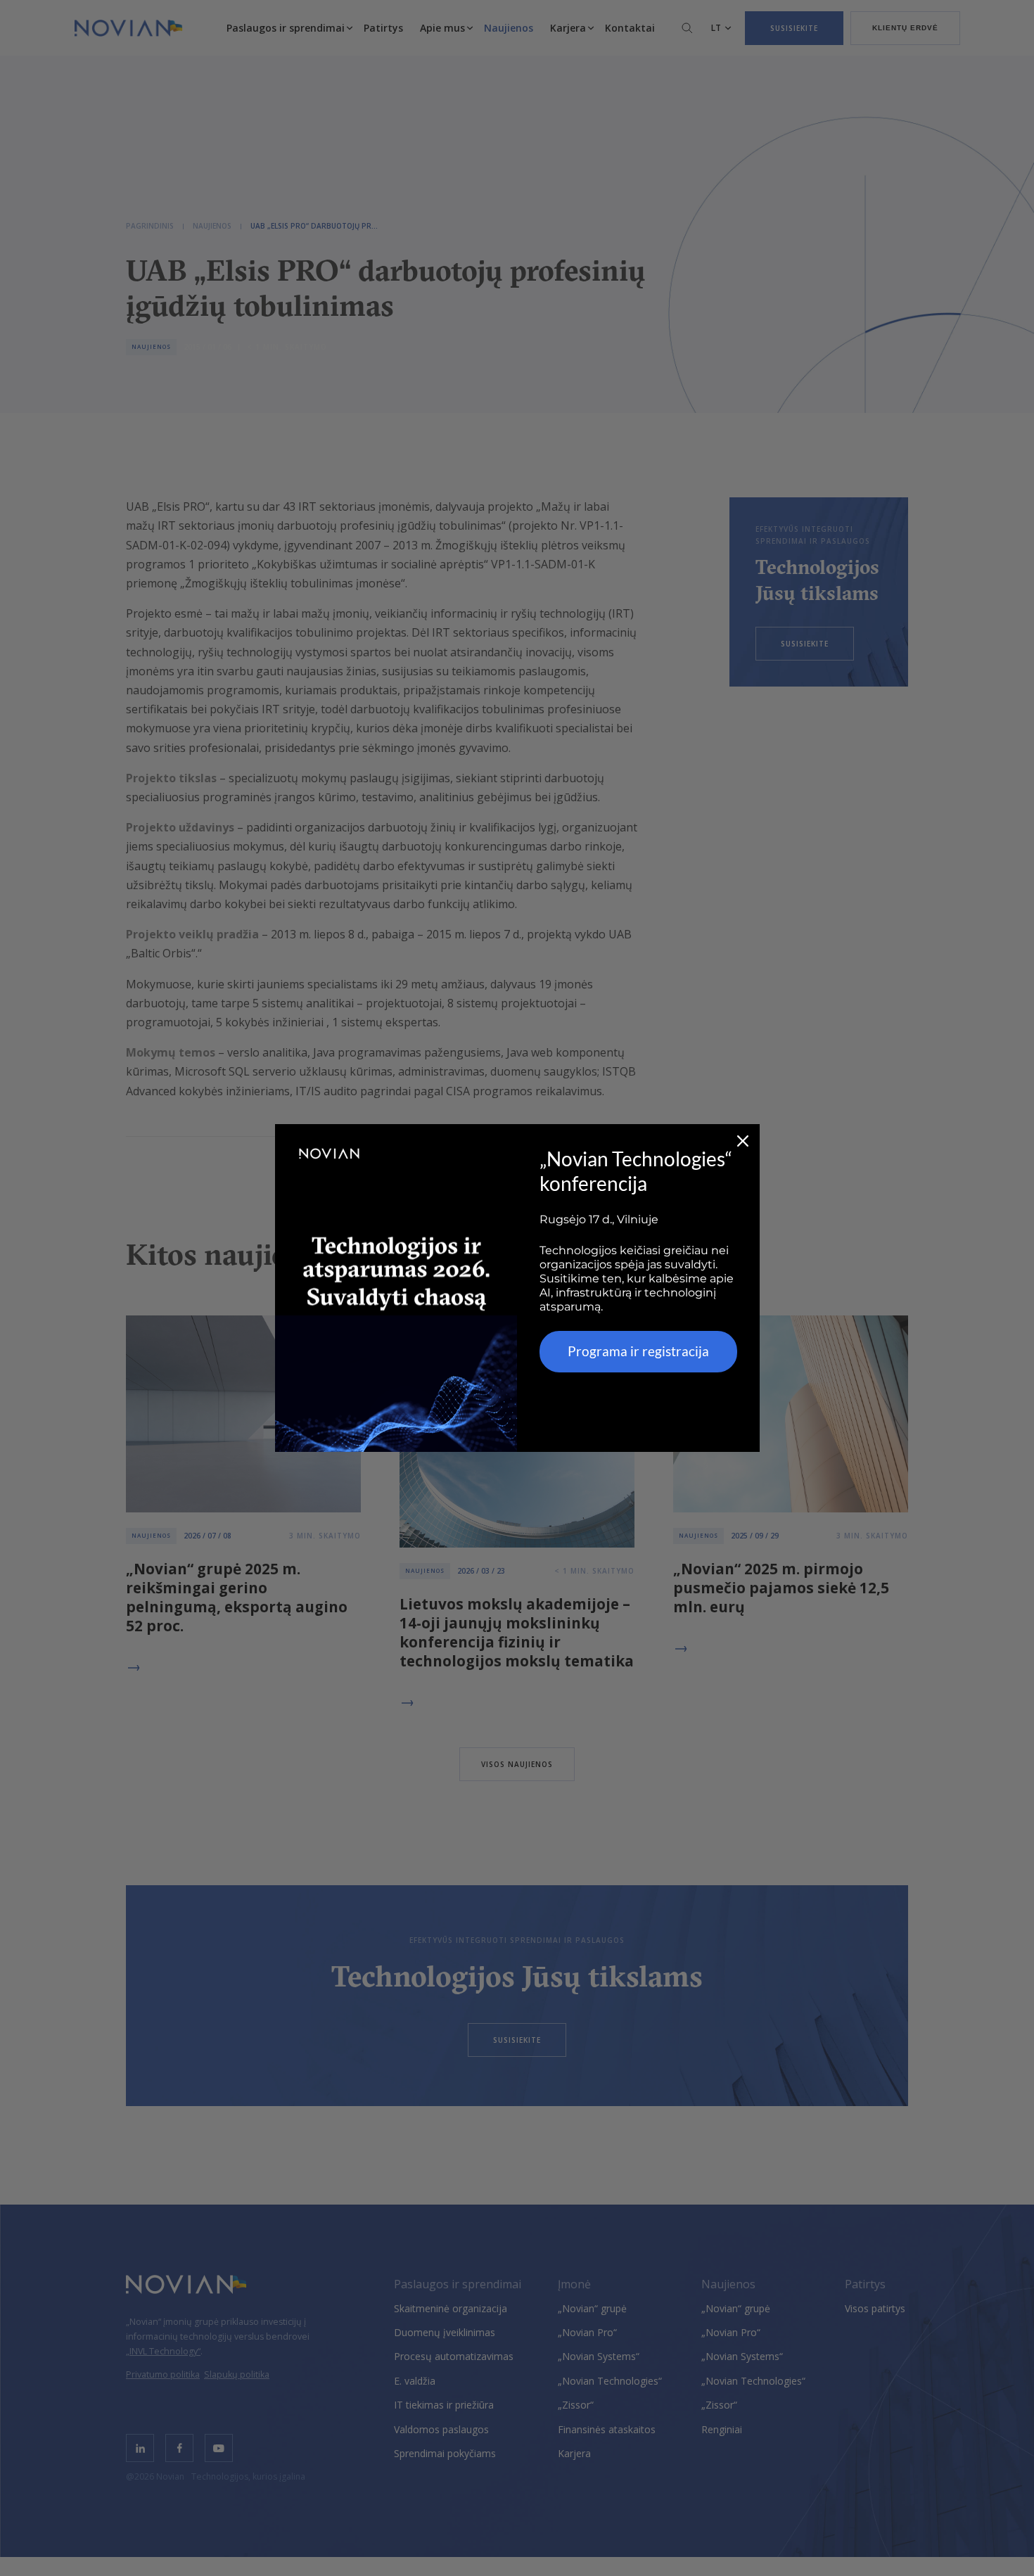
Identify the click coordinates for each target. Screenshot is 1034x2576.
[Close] (743, 1141)
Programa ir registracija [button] (638, 1351)
